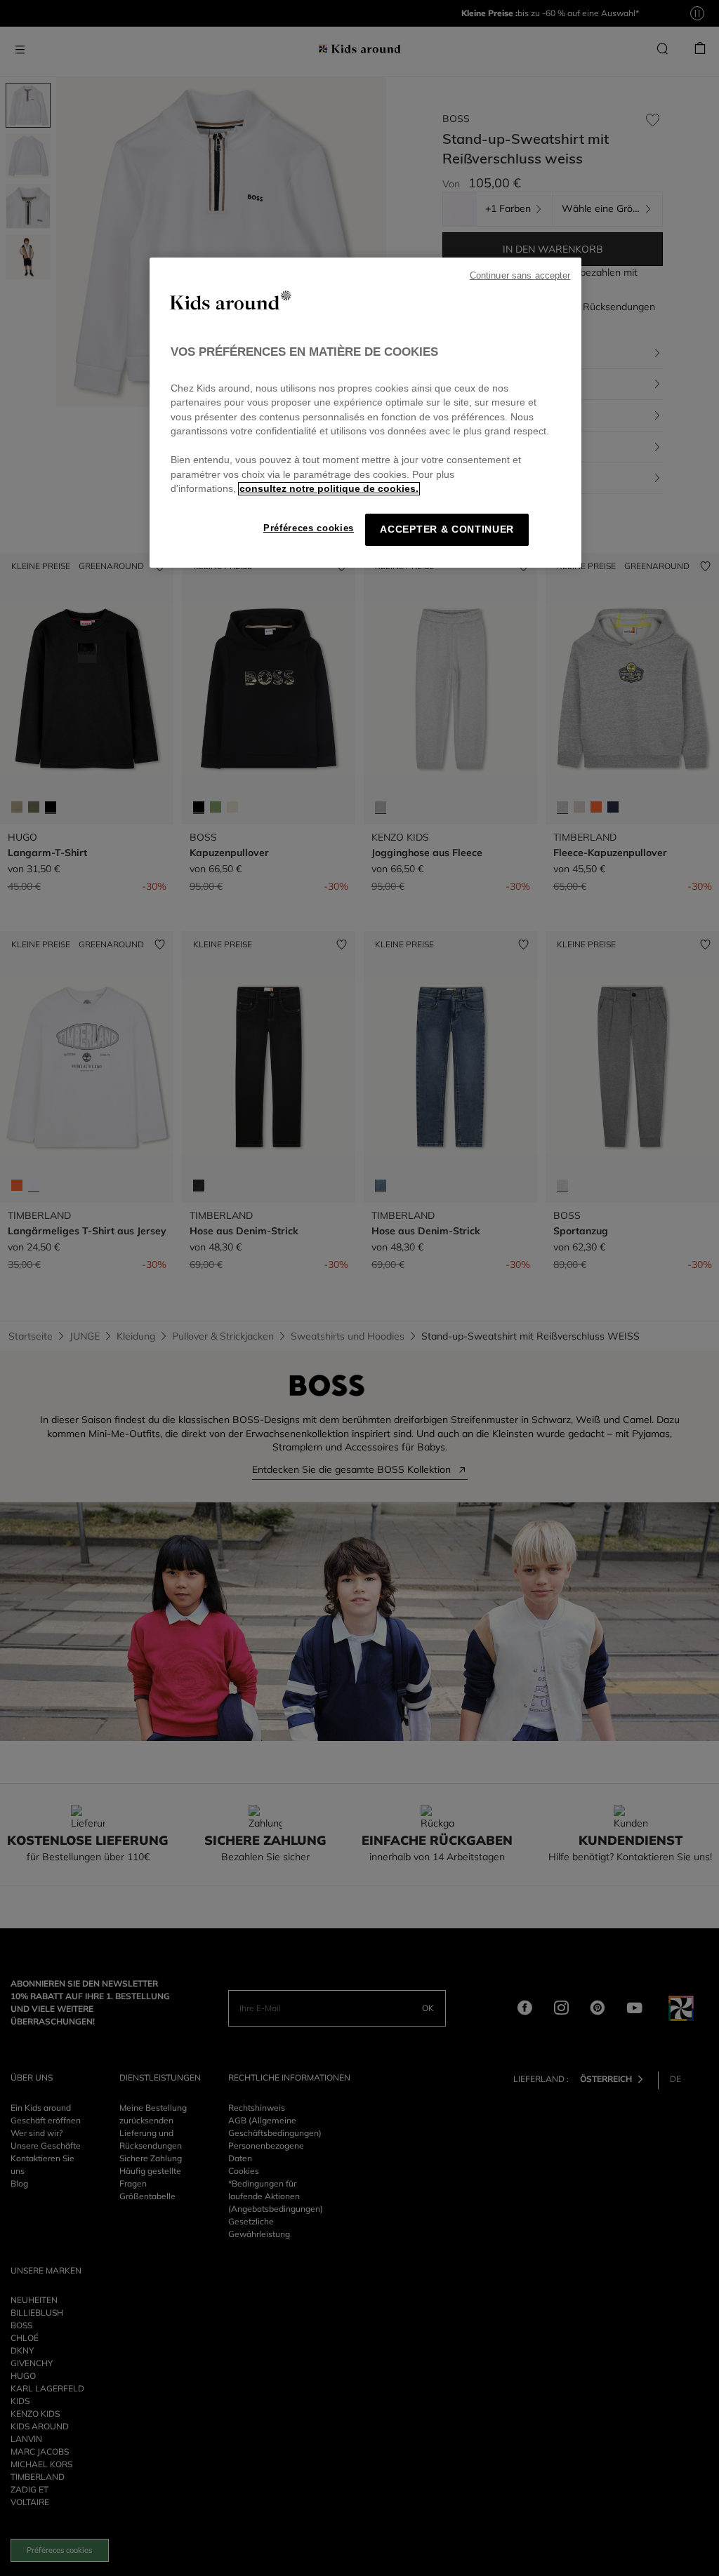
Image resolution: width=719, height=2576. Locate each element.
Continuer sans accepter (520, 276)
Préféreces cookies (309, 528)
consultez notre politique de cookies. (329, 489)
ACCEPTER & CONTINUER (447, 529)
